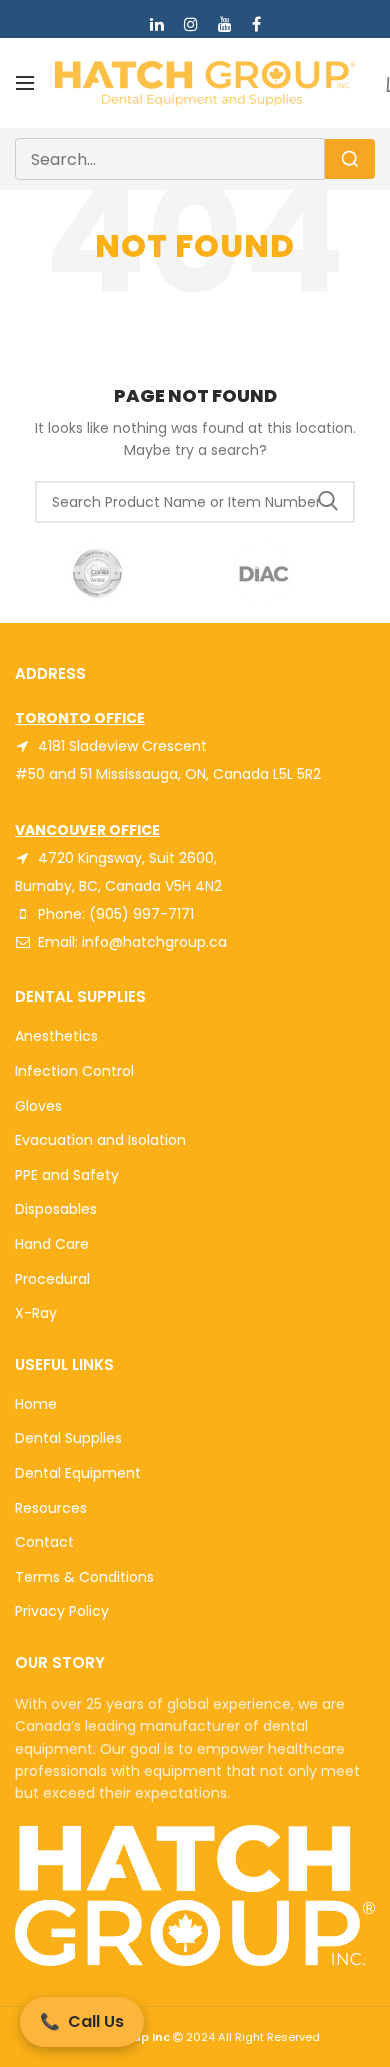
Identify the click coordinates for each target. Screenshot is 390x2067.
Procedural (52, 1279)
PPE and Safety (67, 1175)
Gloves (38, 1106)
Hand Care (52, 1244)
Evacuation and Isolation (100, 1140)
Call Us (82, 2021)
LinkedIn (157, 24)
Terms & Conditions (84, 1577)
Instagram (191, 24)
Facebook (256, 24)
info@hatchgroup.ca (154, 942)
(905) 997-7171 (141, 914)
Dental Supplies (68, 1438)
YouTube (225, 24)
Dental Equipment (78, 1473)
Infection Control (74, 1071)
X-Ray (36, 1313)
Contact (44, 1542)
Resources (51, 1508)
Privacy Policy (62, 1611)
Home (36, 1404)
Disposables (56, 1209)
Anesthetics (56, 1036)
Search (328, 502)
